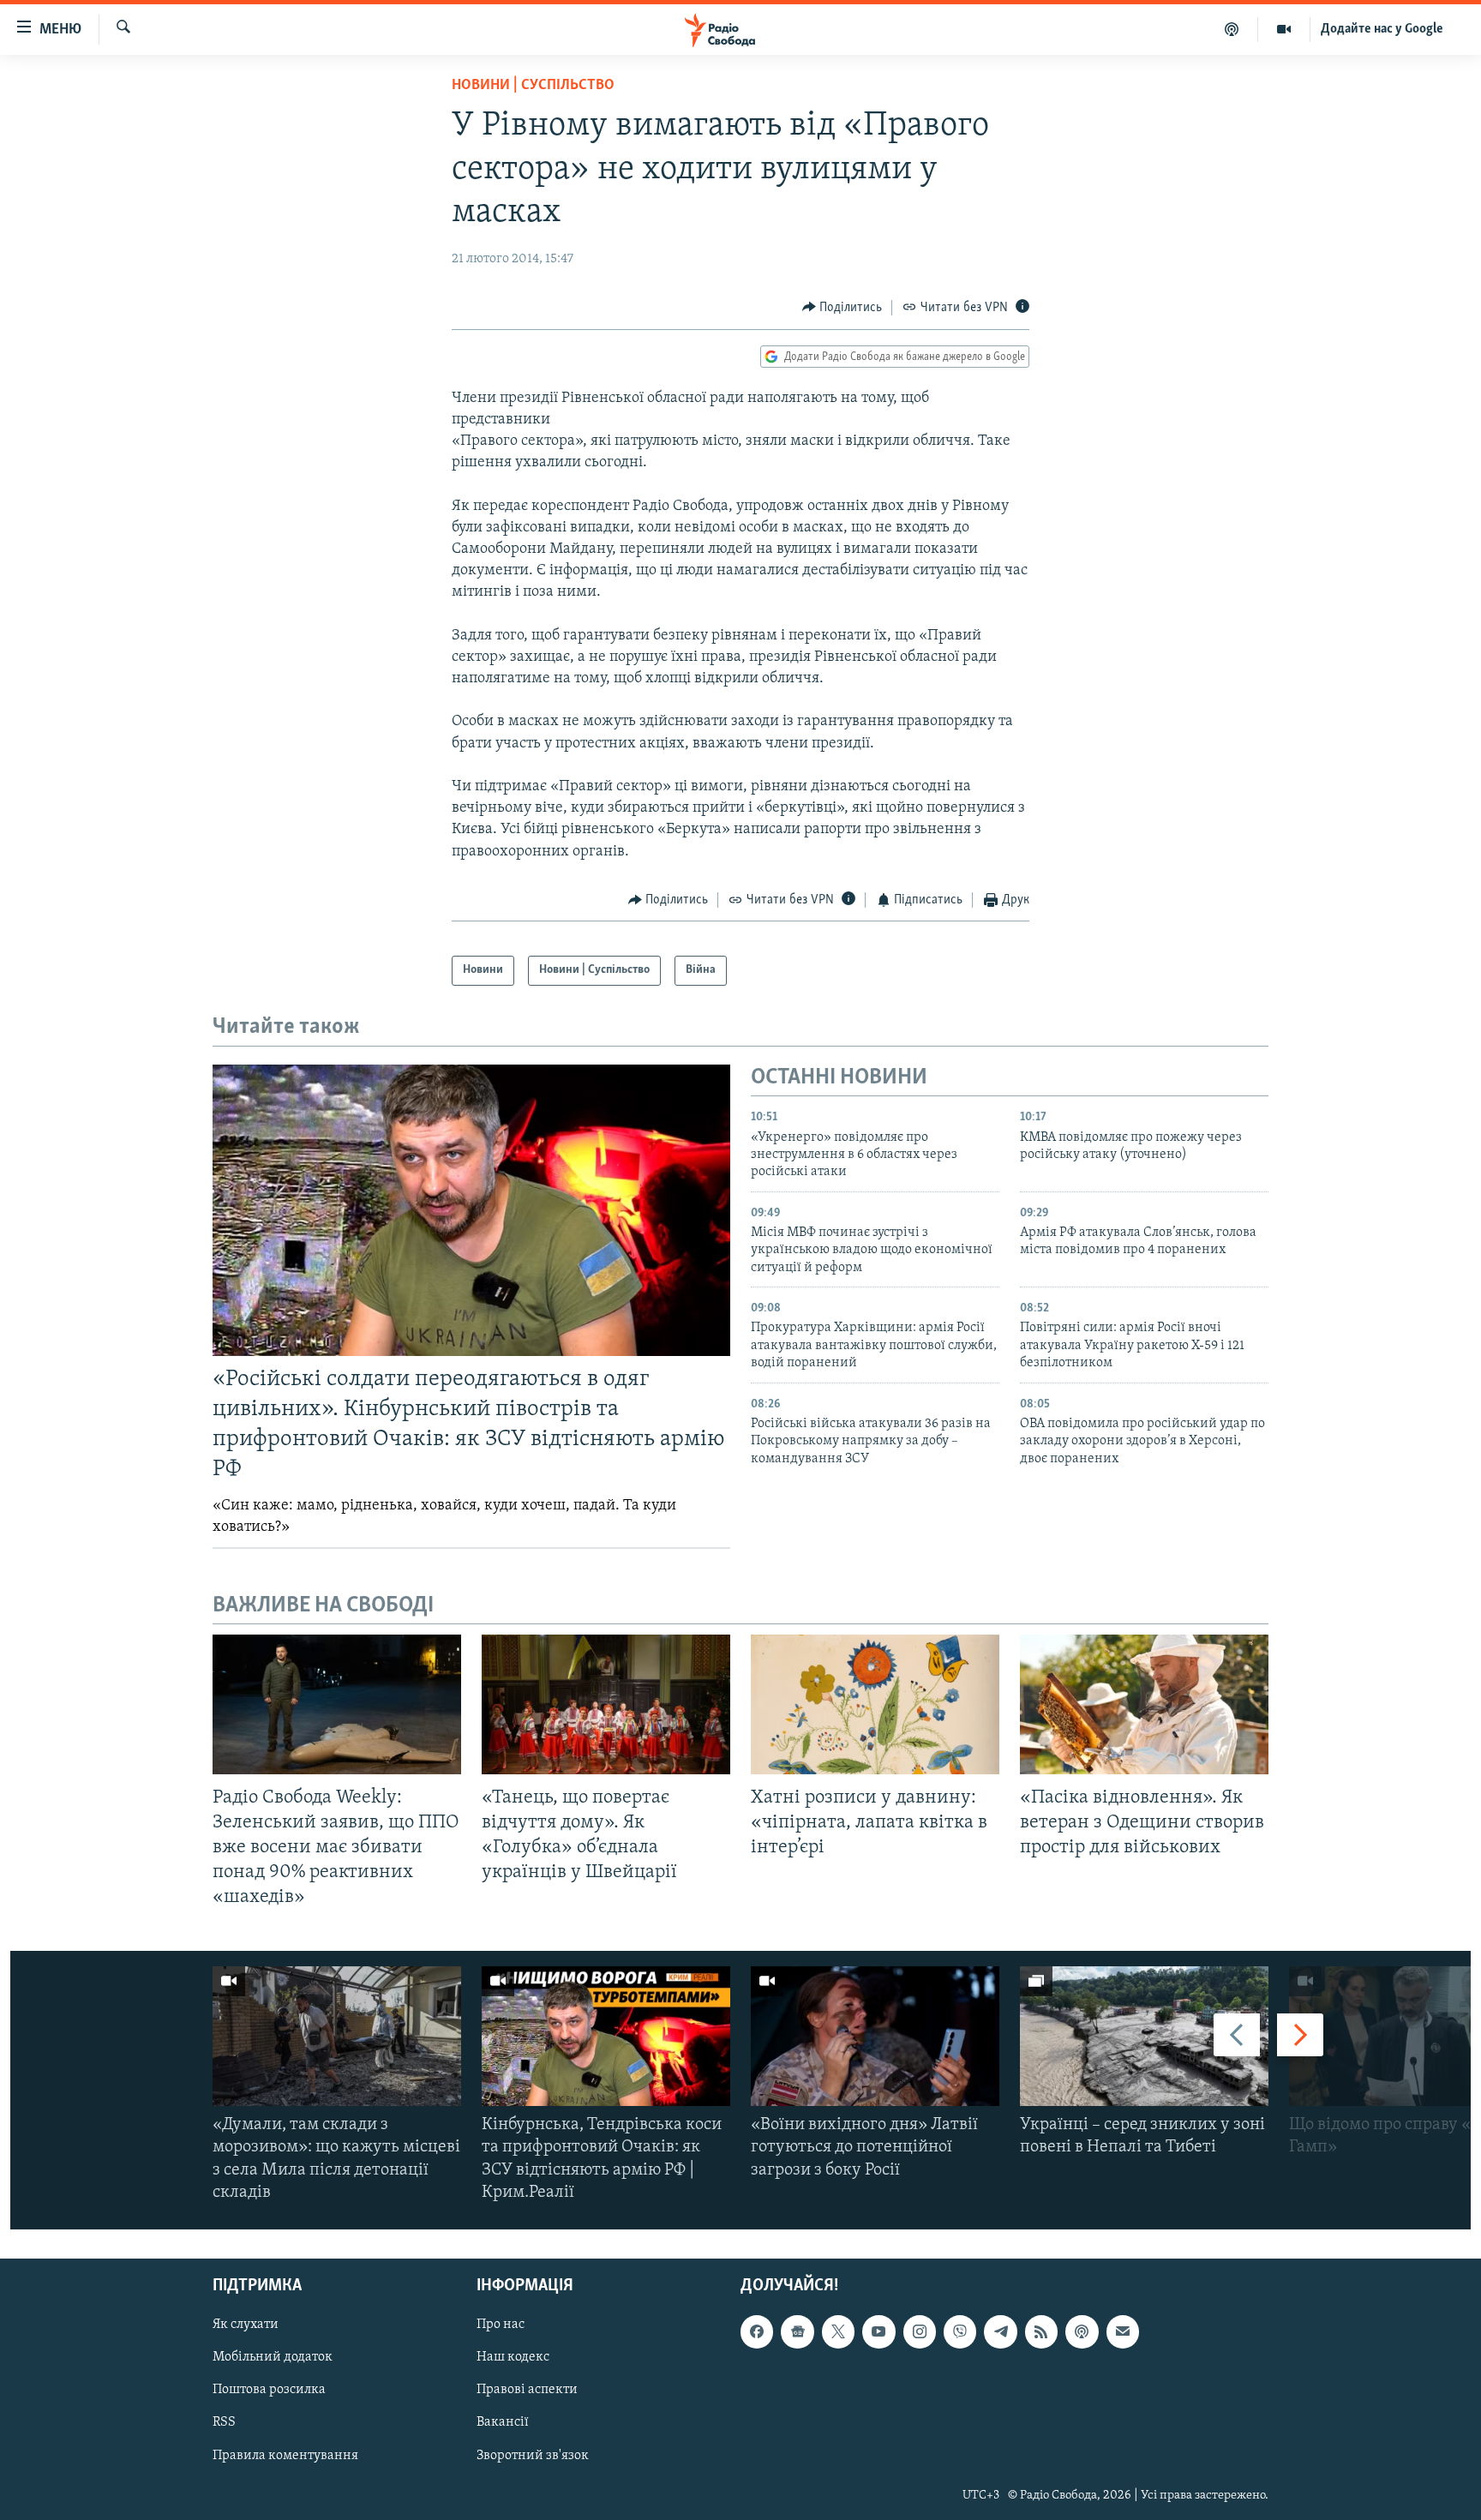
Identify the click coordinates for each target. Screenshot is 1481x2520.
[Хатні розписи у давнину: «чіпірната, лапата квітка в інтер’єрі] (875, 1704)
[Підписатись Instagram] (920, 2331)
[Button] (842, 308)
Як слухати (246, 2325)
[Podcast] (1082, 2331)
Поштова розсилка (269, 2391)
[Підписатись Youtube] (878, 2331)
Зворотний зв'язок (533, 2456)
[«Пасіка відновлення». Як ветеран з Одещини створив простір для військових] (1144, 1704)
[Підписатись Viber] (960, 2331)
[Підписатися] (1123, 2331)
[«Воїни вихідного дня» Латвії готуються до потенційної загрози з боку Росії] (875, 2036)
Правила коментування (285, 2456)
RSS (224, 2423)
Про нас (501, 2325)
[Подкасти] (1232, 29)
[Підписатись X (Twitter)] (838, 2331)
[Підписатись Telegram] (1000, 2331)
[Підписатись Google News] (797, 2331)
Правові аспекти (527, 2391)
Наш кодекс (513, 2358)
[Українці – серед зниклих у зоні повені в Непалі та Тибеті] (1144, 2036)
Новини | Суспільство (533, 86)
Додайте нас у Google (1382, 29)
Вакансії (503, 2423)
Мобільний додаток (273, 2358)
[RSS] (1041, 2331)
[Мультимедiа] (1284, 29)
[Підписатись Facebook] (757, 2331)
